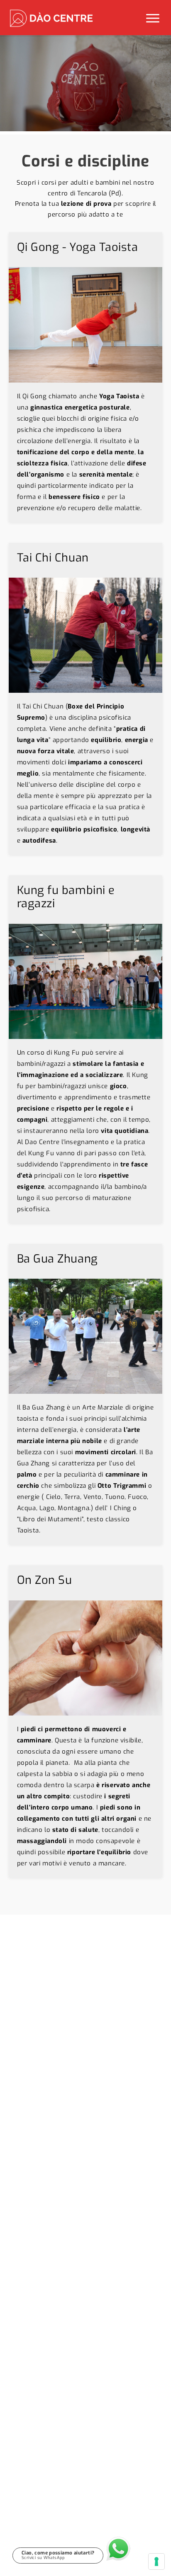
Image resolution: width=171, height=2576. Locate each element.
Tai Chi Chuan (53, 558)
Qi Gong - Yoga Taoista (78, 247)
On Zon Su (45, 1580)
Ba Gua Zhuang (57, 1259)
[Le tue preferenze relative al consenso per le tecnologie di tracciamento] (156, 2562)
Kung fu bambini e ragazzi (66, 897)
